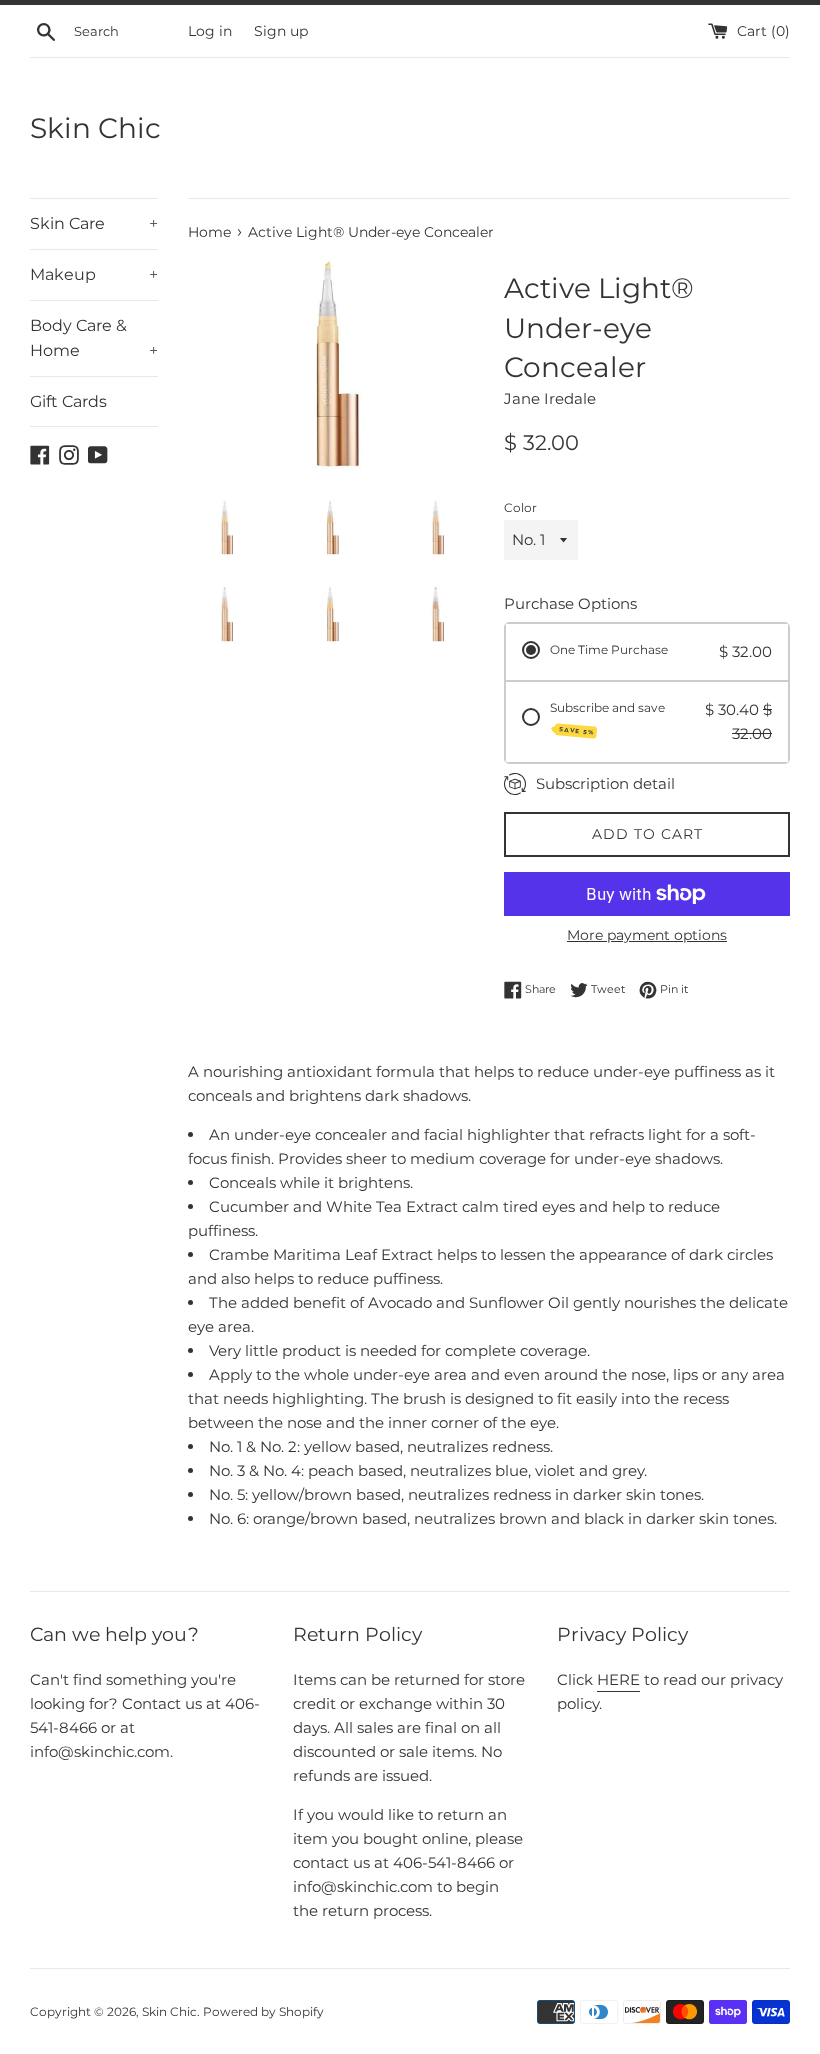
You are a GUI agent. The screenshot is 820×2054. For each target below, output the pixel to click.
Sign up (281, 31)
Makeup (94, 274)
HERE (618, 1679)
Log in (210, 31)
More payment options (647, 935)
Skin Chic (95, 128)
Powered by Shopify (263, 2011)
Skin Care (94, 223)
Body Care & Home (94, 338)
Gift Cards (68, 401)
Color (520, 507)
